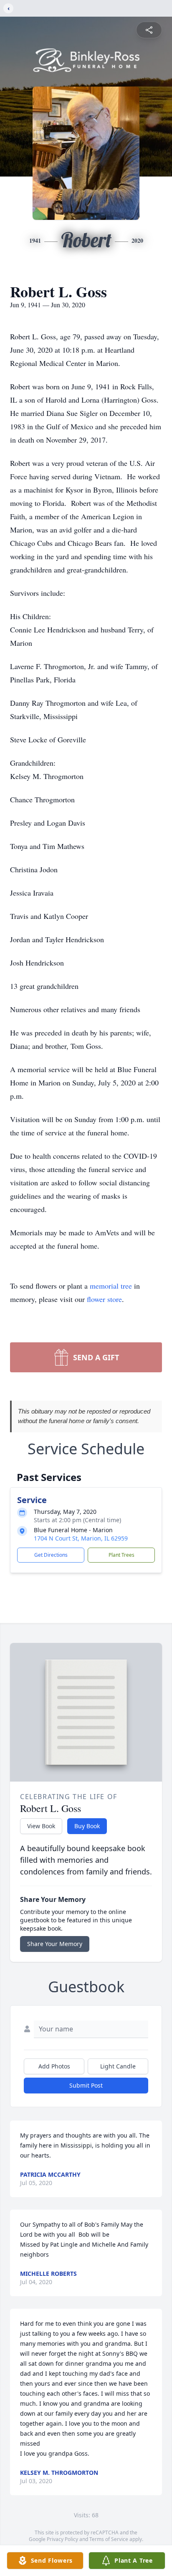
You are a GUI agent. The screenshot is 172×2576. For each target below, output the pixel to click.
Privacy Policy (62, 2539)
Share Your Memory (55, 1944)
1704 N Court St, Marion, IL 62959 (81, 1538)
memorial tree (111, 1286)
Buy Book (87, 1826)
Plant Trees (121, 1555)
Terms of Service (109, 2539)
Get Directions (51, 1555)
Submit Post (86, 2085)
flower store (104, 1299)
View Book (41, 1826)
